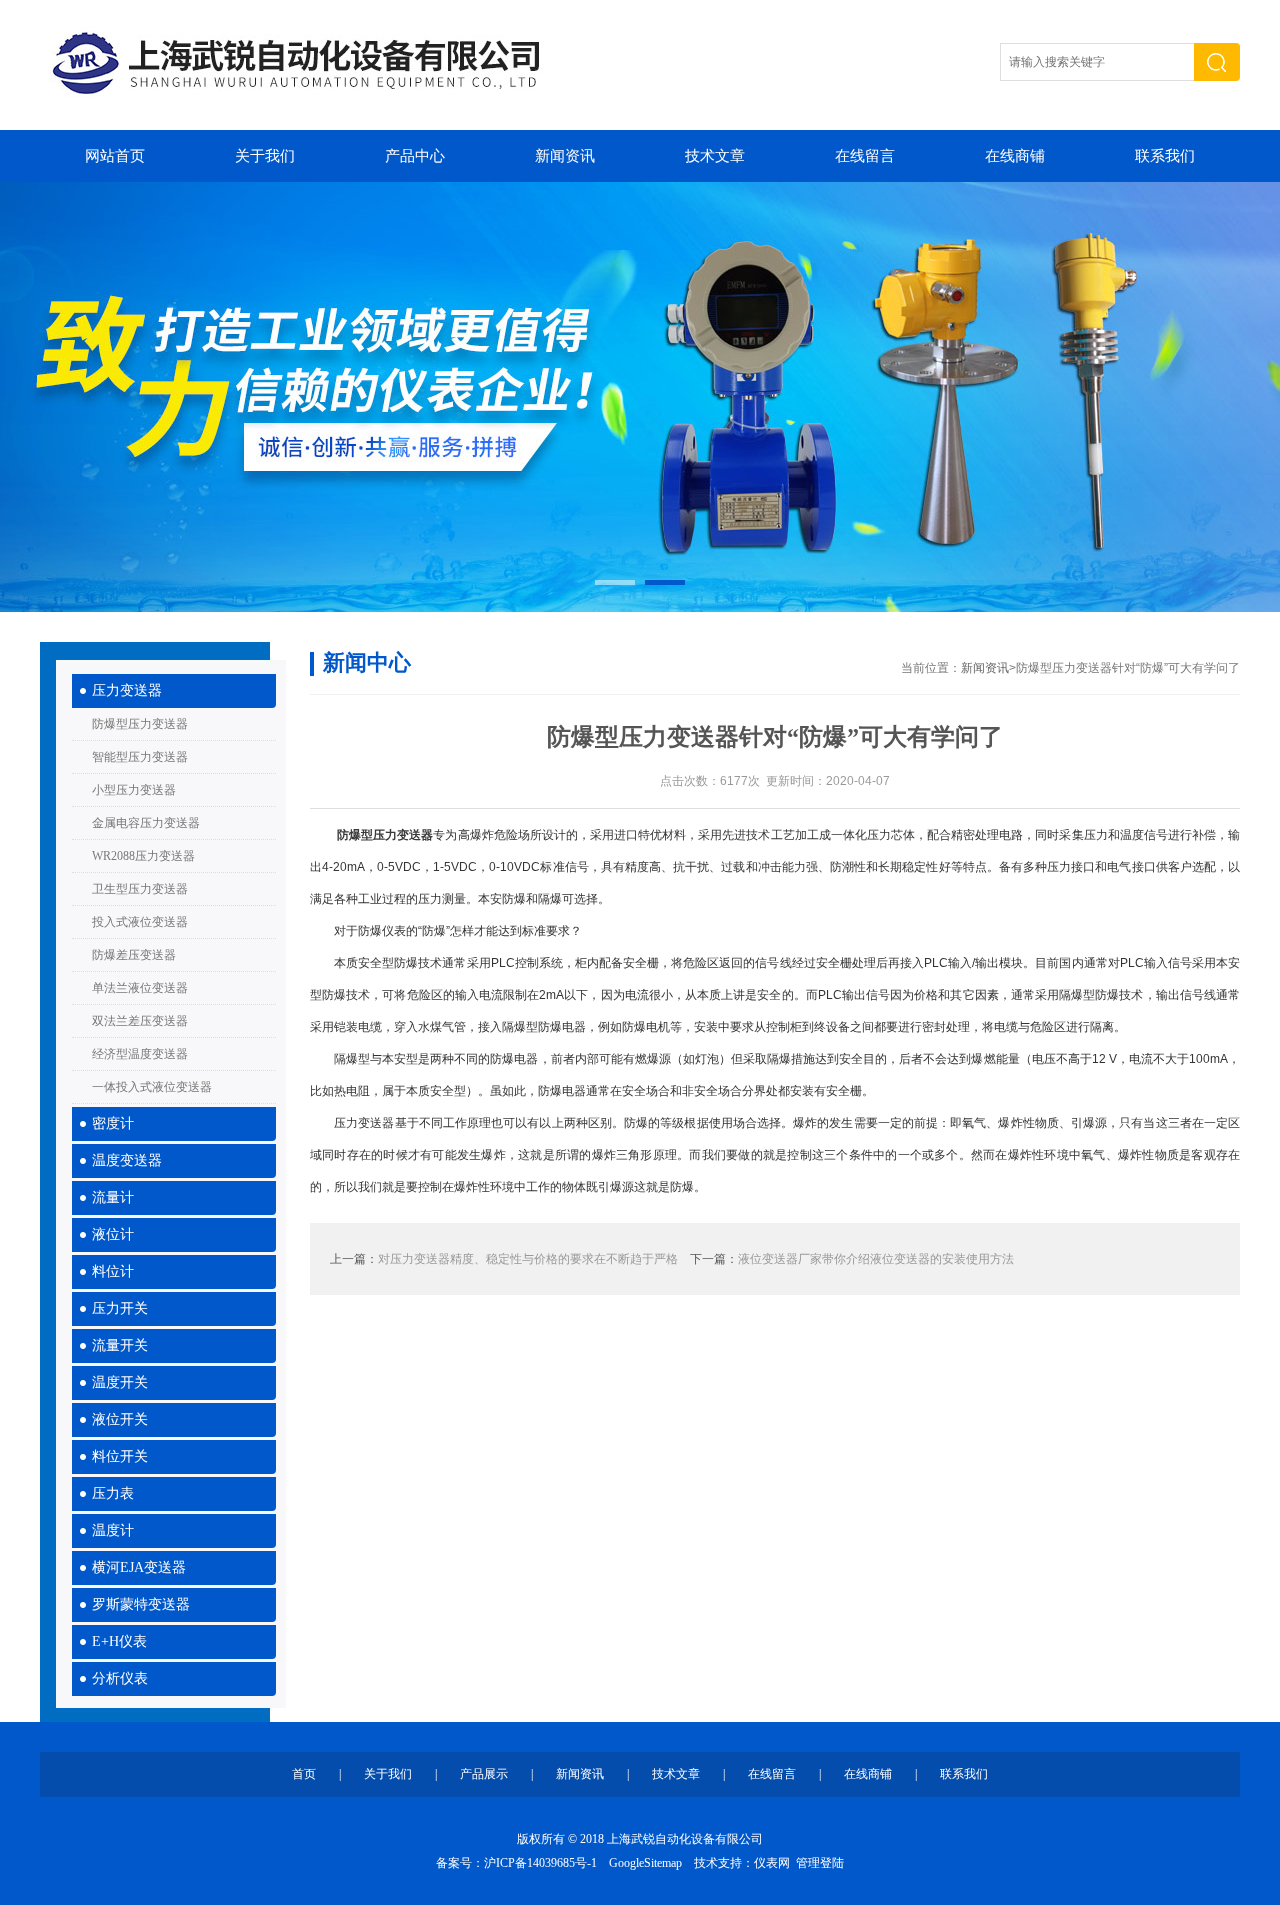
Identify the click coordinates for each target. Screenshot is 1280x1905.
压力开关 (120, 1308)
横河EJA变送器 (139, 1567)
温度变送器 (127, 1160)
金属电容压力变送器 (146, 823)
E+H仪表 (119, 1641)
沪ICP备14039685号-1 (540, 1863)
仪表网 (772, 1863)
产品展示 (484, 1774)
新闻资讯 (565, 156)
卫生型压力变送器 (140, 889)
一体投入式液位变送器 (152, 1087)
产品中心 (415, 156)
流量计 (113, 1197)
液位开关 (120, 1419)
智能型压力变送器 (140, 757)
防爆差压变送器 (134, 955)
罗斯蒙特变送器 (141, 1604)
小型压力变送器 (134, 790)
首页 (304, 1774)
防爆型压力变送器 (140, 724)
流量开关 (120, 1345)
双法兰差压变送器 (140, 1021)
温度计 (113, 1530)
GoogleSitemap (645, 1863)
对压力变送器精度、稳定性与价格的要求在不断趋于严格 (528, 1259)
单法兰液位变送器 (140, 988)
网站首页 (115, 156)
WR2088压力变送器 (143, 856)
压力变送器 (127, 690)
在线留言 (865, 156)
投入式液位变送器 (140, 922)
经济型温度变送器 (140, 1054)
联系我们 (1165, 156)
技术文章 (715, 156)
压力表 (113, 1493)
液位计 (113, 1234)
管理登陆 (820, 1863)
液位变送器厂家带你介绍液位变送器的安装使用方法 (876, 1259)
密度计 (113, 1123)
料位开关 (120, 1456)
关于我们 (265, 156)
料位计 (113, 1271)
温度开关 (120, 1382)
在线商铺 (1015, 156)
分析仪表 (120, 1678)
